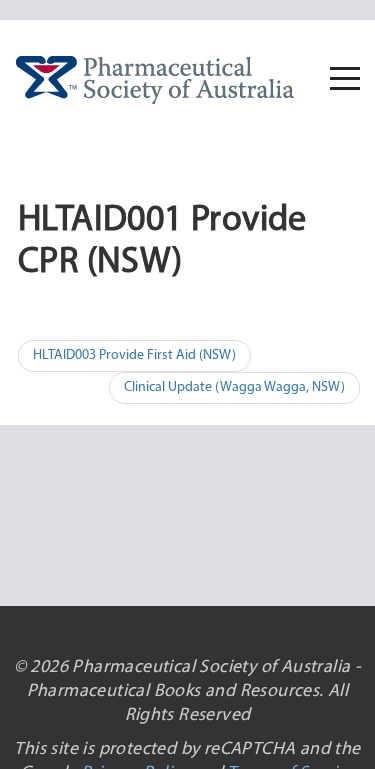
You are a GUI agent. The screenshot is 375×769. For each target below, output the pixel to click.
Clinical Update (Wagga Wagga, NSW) (234, 387)
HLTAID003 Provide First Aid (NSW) (134, 355)
